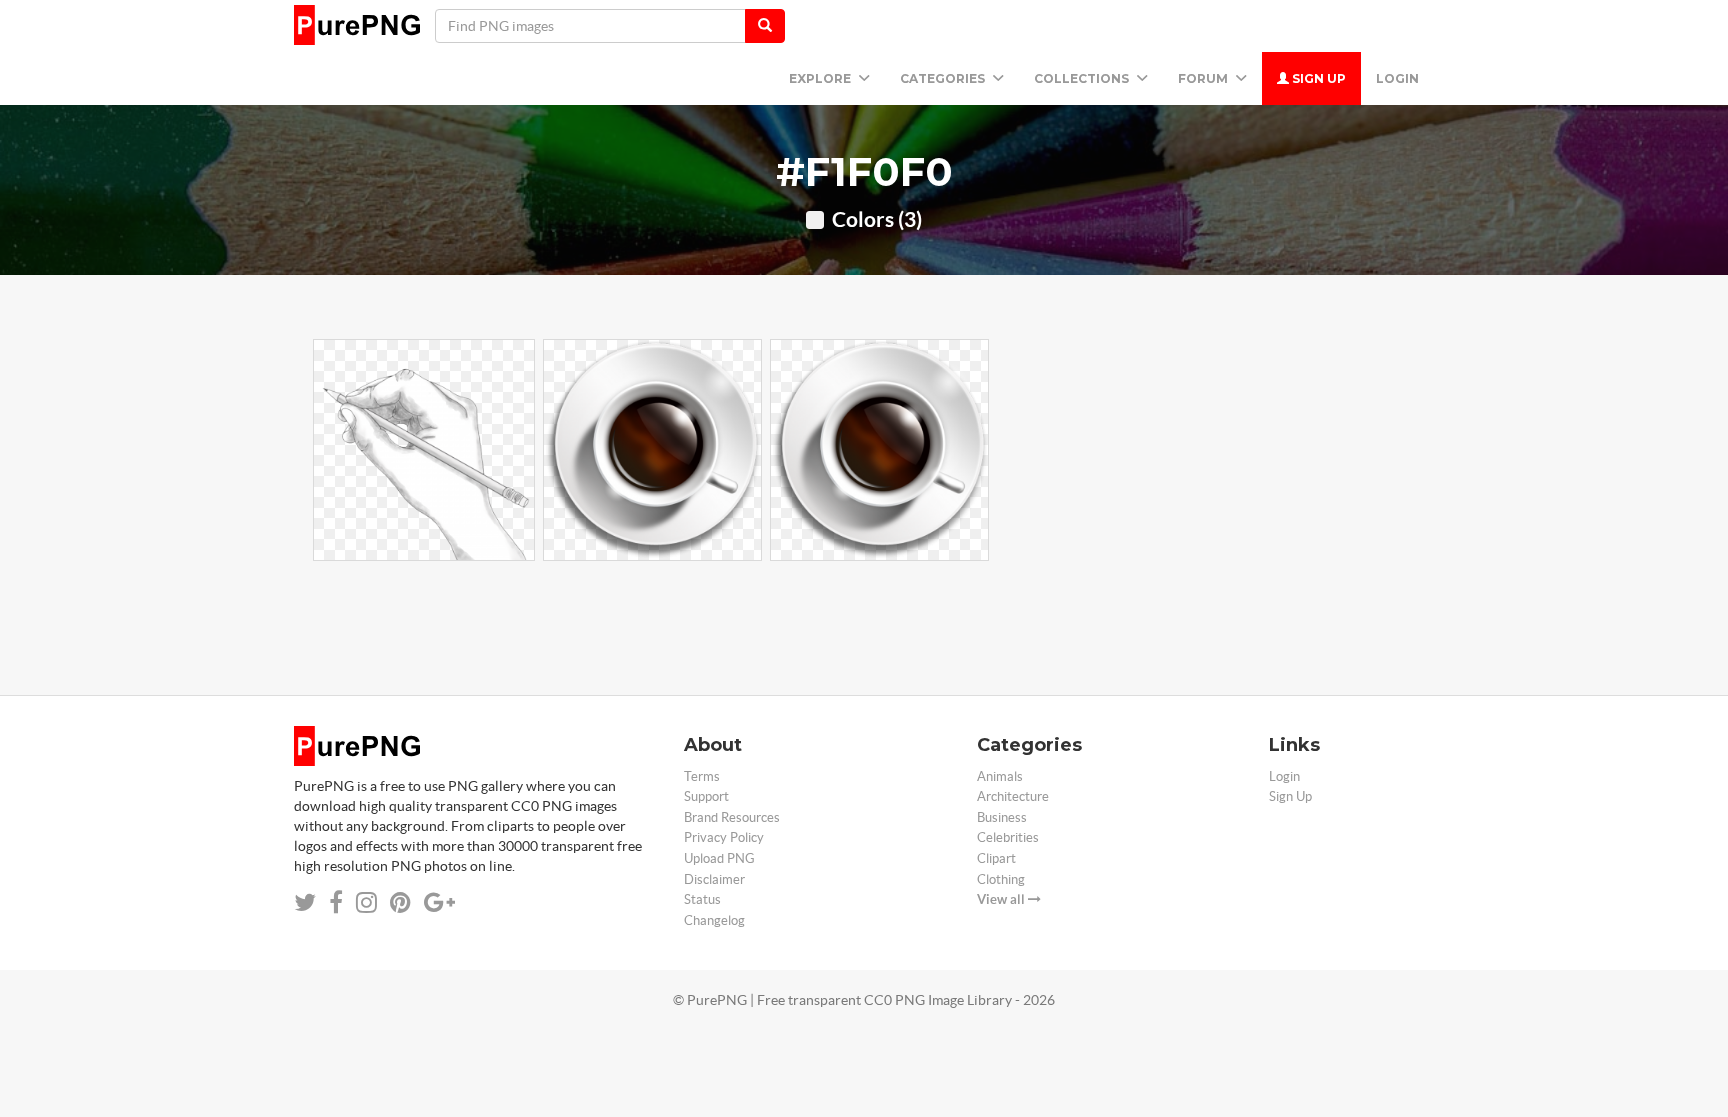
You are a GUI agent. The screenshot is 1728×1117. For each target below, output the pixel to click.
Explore (821, 78)
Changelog (714, 920)
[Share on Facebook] (336, 902)
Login (1397, 78)
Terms (702, 776)
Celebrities (1008, 837)
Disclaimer (714, 879)
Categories (944, 78)
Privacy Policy (724, 837)
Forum (1204, 78)
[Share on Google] (439, 902)
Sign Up (1317, 78)
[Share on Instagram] (366, 902)
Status (702, 899)
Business (1002, 817)
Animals (1000, 776)
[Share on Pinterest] (400, 902)
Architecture (1013, 796)
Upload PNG (719, 858)
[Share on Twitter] (305, 902)
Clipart (996, 858)
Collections (1083, 78)
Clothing (1001, 879)
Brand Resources (732, 817)
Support (706, 796)
